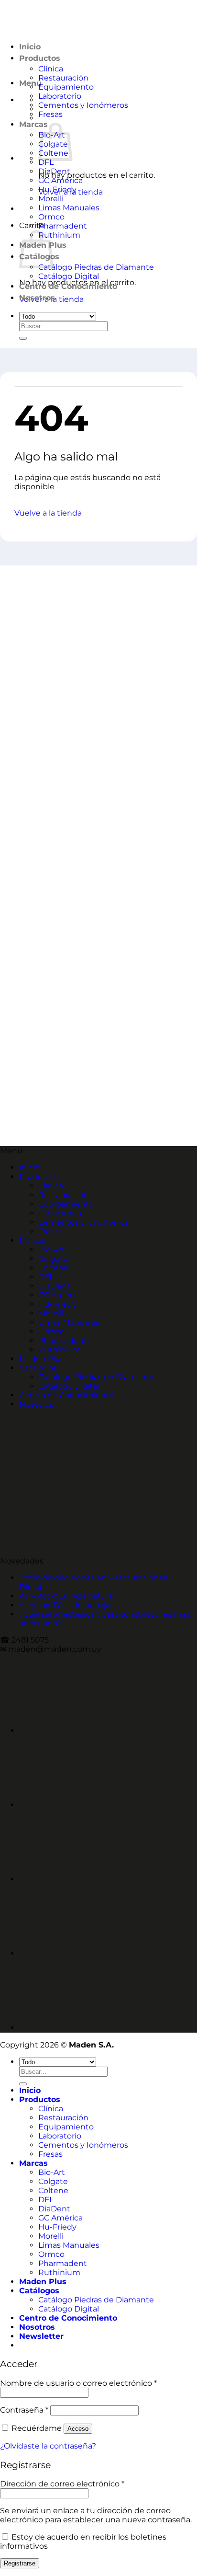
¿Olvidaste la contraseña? (48, 2446)
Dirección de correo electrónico (62, 2484)
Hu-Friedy (57, 190)
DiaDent (54, 171)
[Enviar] (23, 338)
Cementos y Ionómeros (83, 105)
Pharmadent (63, 226)
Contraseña (24, 2410)
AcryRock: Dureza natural (67, 1596)
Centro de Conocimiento (68, 286)
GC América (60, 180)
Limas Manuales (69, 208)
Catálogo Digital (69, 276)
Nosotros (37, 298)
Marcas (33, 124)
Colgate (53, 1259)
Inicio (29, 1167)
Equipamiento (66, 87)
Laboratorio (60, 96)
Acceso (78, 2429)
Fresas (50, 114)
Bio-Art (52, 1249)
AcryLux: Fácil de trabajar (66, 1605)
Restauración (63, 78)
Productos (39, 1177)
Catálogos (38, 1368)
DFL (46, 162)
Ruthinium (59, 235)
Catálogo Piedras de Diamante (96, 267)
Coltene (53, 1268)
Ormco (51, 217)
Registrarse (20, 2563)
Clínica (51, 1186)
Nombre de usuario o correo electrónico (78, 2383)
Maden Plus (42, 1359)
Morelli (51, 199)
